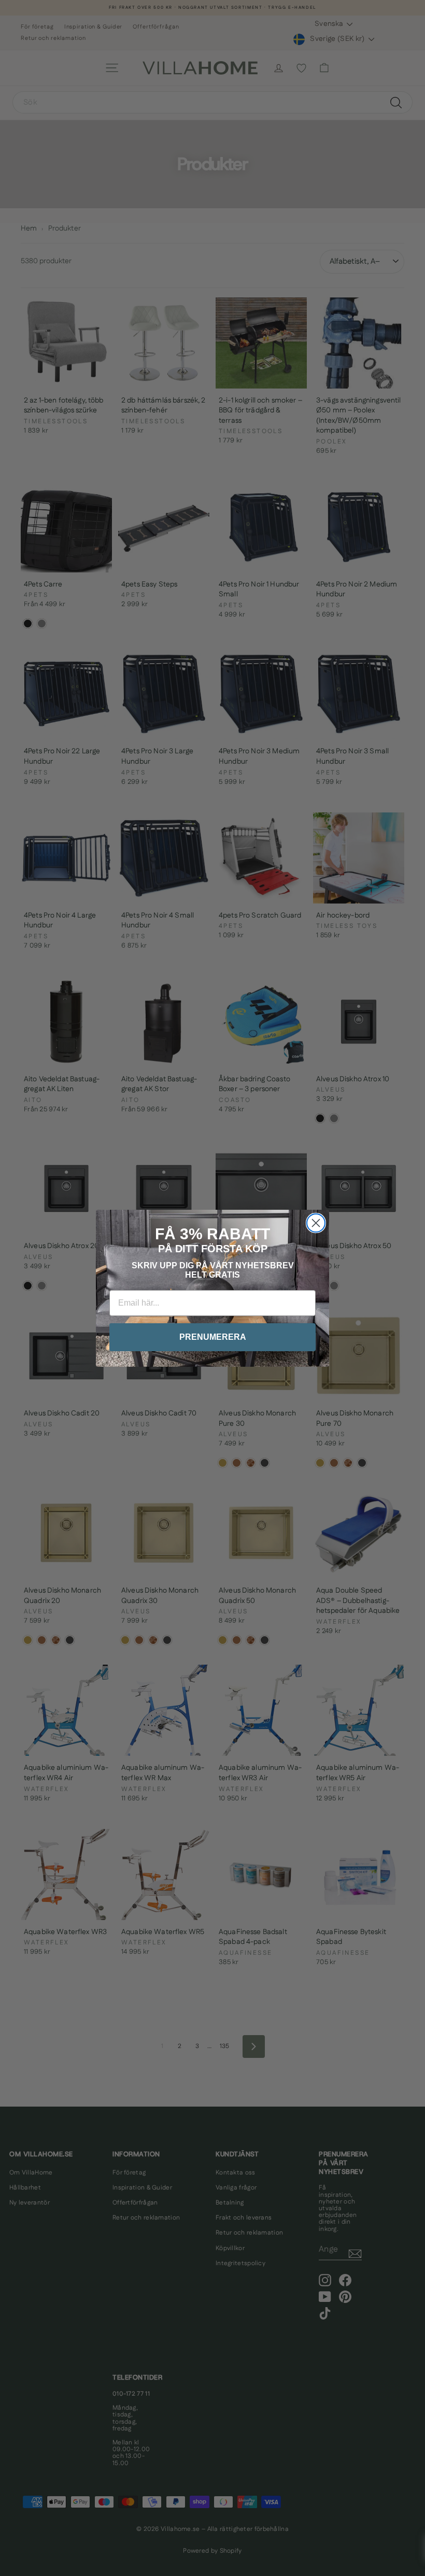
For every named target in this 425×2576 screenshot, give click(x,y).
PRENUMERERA (213, 1337)
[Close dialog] (316, 1223)
